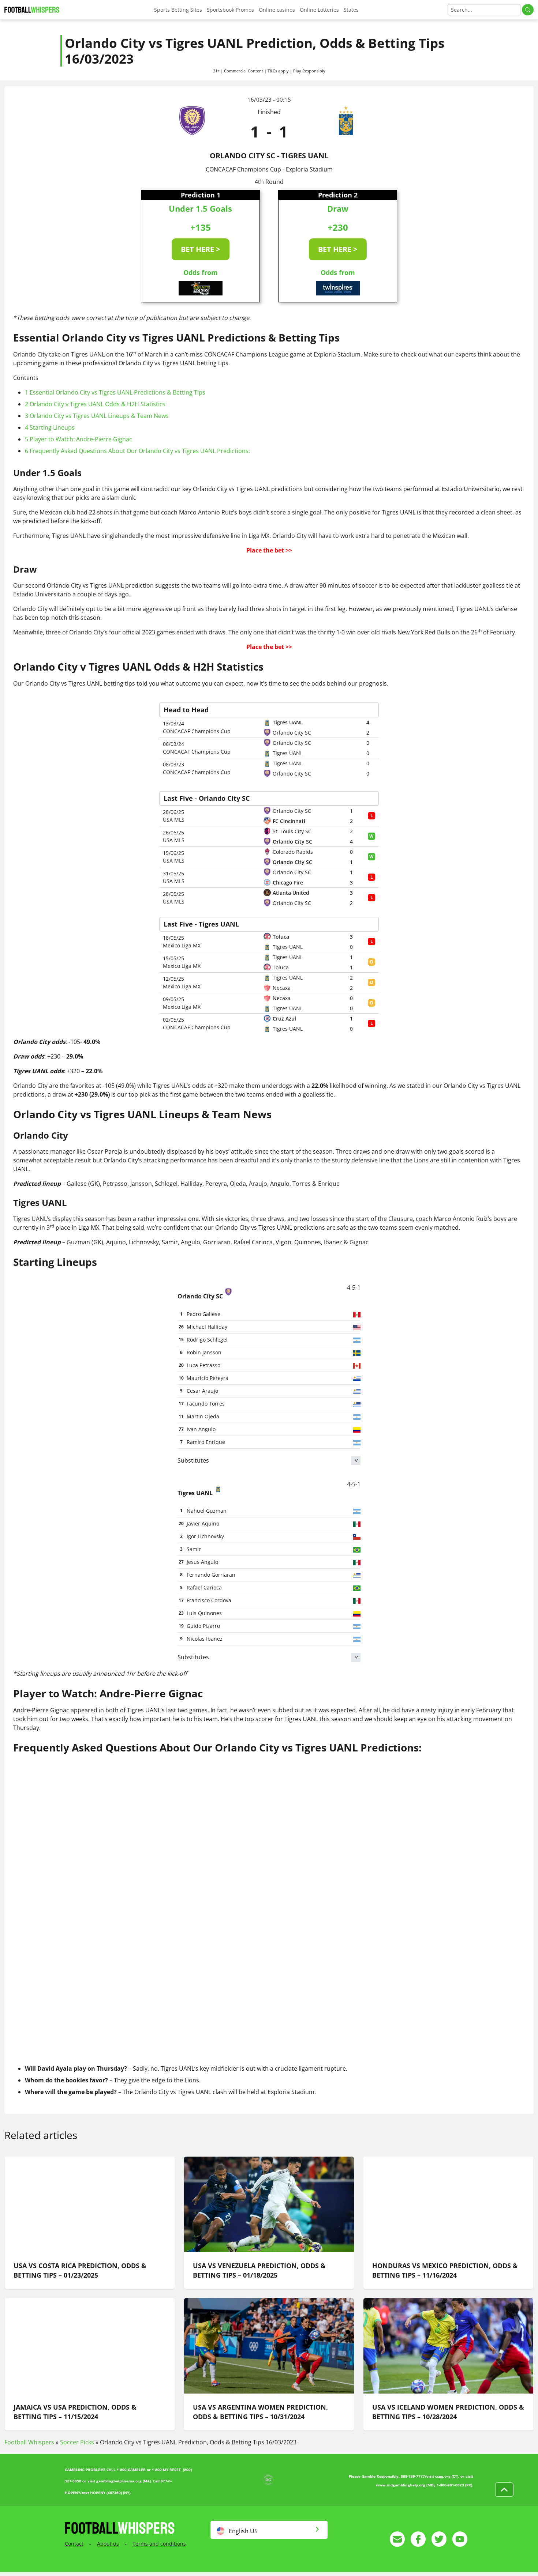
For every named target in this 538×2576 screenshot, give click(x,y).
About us (108, 2544)
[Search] (528, 10)
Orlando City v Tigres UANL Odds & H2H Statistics (95, 404)
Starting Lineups (50, 427)
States (351, 10)
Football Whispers (29, 2442)
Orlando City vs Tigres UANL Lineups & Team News (97, 416)
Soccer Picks (77, 2442)
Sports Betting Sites (178, 10)
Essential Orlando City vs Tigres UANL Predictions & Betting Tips (115, 392)
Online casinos (277, 10)
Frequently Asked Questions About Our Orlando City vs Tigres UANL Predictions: (137, 451)
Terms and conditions (159, 2544)
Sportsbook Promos (230, 10)
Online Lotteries (319, 10)
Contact (74, 2544)
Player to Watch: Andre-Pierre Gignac (79, 439)
